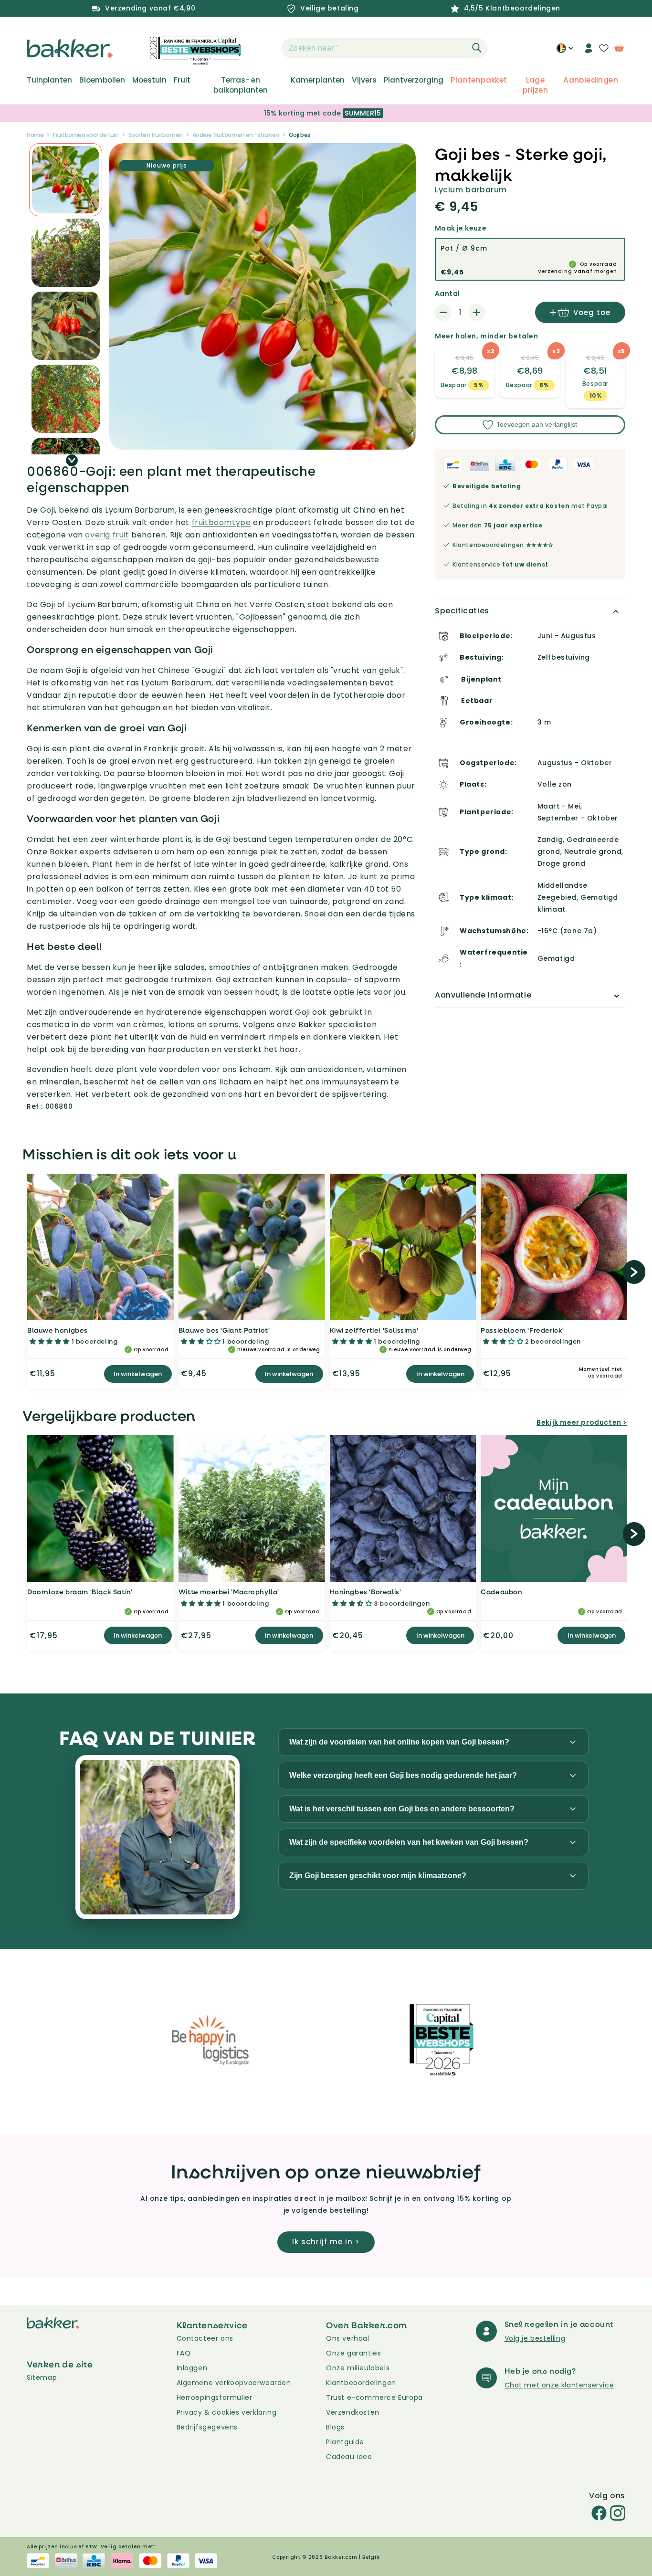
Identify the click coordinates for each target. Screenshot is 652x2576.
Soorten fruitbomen (156, 135)
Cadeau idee (349, 2457)
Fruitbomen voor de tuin (86, 135)
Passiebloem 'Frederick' (522, 1330)
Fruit (182, 80)
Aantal (447, 294)
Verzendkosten (353, 2412)
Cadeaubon (501, 1592)
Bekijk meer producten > (582, 1422)
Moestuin (149, 80)
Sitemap (42, 2377)
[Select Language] (565, 52)
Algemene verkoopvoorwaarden (234, 2383)
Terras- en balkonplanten (241, 85)
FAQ (184, 2353)
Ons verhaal (348, 2338)
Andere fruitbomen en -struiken (236, 135)
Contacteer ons (205, 2338)
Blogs (335, 2427)
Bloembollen (102, 80)
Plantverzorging (414, 80)
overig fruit (107, 535)
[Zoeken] (477, 48)
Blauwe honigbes (58, 1330)
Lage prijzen (536, 85)
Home (35, 135)
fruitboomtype (221, 522)
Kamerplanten (318, 80)
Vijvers (364, 80)
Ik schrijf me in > (326, 2242)
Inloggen (192, 2368)
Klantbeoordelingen (361, 2383)
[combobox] (384, 48)
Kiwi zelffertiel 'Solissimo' (374, 1330)
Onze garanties (353, 2353)
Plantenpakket (479, 80)
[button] (264, 48)
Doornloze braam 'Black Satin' (80, 1592)
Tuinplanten (49, 80)
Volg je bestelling (535, 2338)
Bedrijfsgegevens (207, 2427)
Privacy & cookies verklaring (227, 2412)
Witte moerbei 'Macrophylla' (229, 1592)
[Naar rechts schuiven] (72, 460)
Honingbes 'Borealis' (366, 1592)
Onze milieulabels (358, 2368)
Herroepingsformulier (215, 2397)
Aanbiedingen (591, 80)
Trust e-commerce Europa (375, 2397)
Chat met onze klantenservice (559, 2385)
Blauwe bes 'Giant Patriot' (224, 1330)
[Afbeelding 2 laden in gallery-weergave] (66, 180)
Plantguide (345, 2442)
